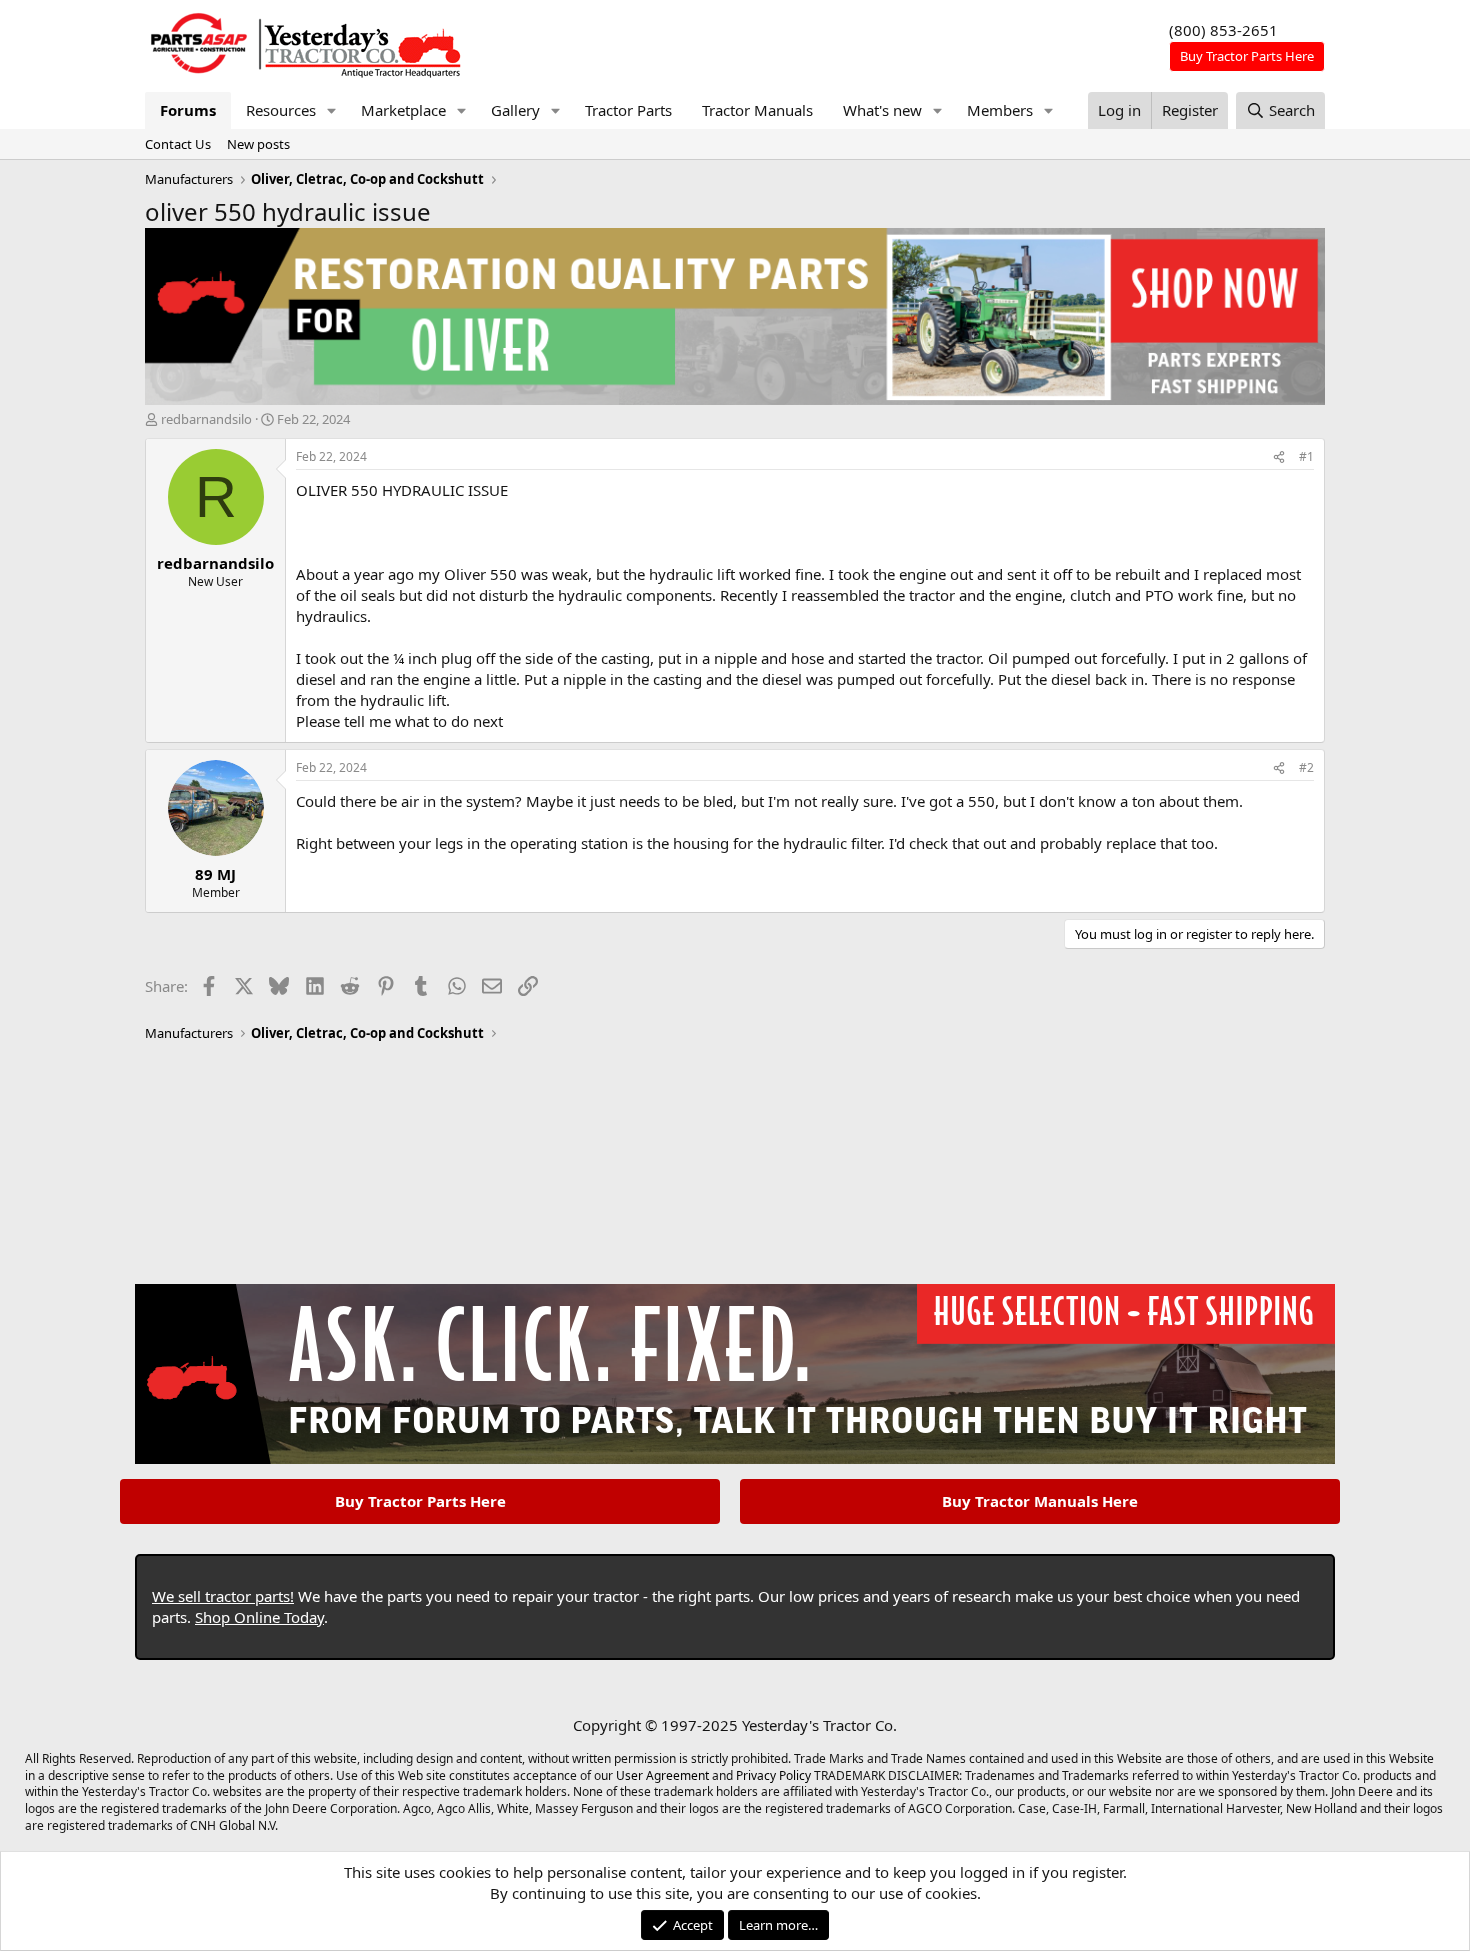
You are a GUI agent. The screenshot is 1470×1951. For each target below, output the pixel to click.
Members (1000, 110)
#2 (1306, 767)
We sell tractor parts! (223, 1596)
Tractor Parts (628, 110)
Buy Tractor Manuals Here (1040, 1501)
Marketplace (403, 110)
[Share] (1279, 457)
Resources (281, 110)
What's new (882, 110)
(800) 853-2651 (1223, 30)
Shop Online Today (259, 1617)
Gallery (515, 110)
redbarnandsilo (206, 419)
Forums (188, 110)
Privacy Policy (773, 1775)
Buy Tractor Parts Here (420, 1501)
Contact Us (178, 144)
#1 (1306, 456)
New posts (258, 144)
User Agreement (662, 1775)
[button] (332, 110)
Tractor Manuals (757, 110)
